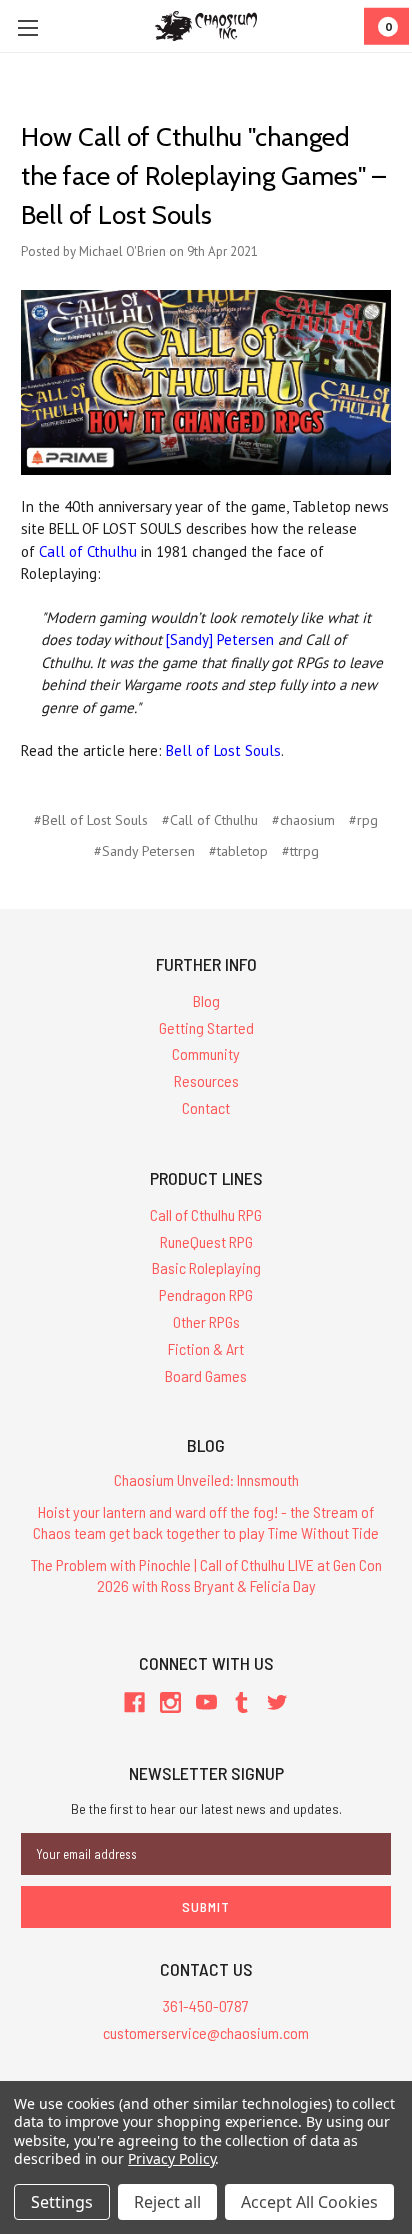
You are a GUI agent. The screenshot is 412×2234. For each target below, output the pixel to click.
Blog (206, 1000)
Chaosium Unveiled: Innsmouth (206, 1479)
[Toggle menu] (27, 27)
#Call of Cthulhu (210, 820)
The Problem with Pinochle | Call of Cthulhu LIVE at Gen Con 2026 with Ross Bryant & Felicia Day (206, 1575)
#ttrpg (300, 851)
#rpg (363, 820)
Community (206, 1053)
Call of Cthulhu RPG (206, 1214)
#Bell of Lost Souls (91, 820)
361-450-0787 (206, 2005)
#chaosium (303, 820)
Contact (206, 1107)
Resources (206, 1080)
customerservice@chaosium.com (206, 2032)
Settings (62, 2202)
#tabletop (238, 851)
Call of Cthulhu (88, 551)
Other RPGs (206, 1321)
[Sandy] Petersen (220, 639)
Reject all (167, 2202)
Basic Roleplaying (206, 1267)
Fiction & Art (206, 1348)
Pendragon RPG (206, 1294)
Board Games (206, 1375)
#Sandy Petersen (144, 851)
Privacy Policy (171, 2158)
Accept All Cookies (309, 2202)
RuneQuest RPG (206, 1241)
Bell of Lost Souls (223, 750)
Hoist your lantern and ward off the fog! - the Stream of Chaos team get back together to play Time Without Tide (206, 1522)
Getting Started (206, 1027)
